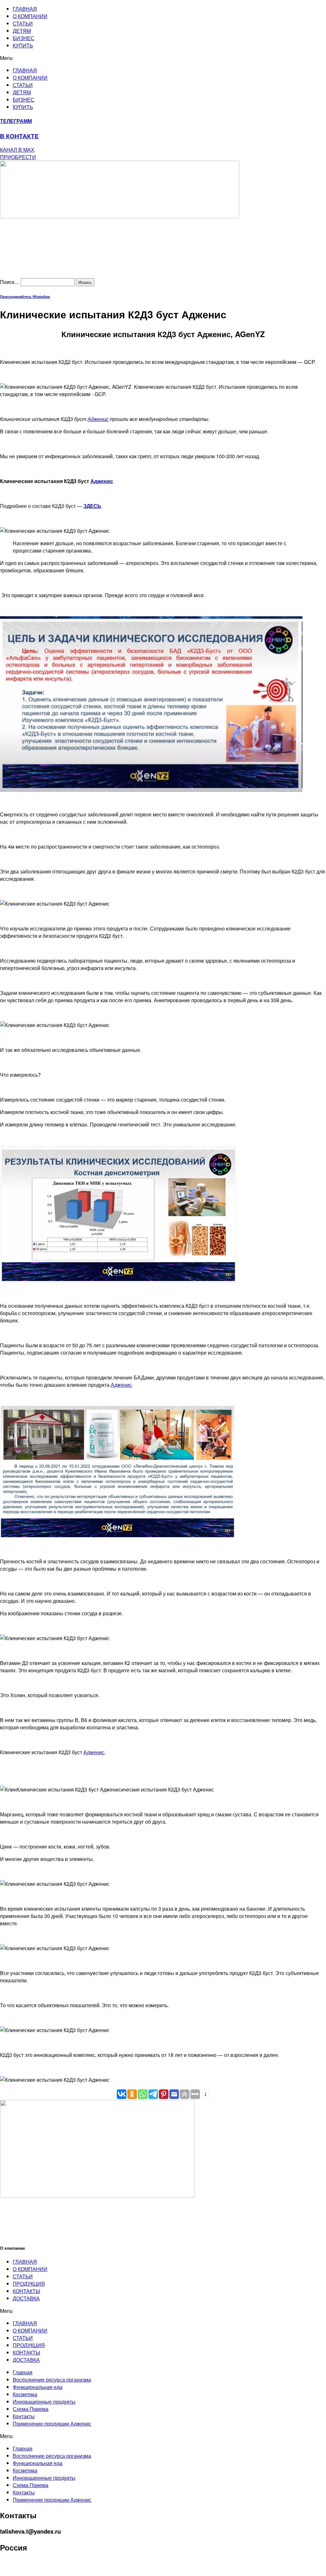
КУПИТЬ (23, 45)
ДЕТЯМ (22, 31)
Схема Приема (31, 2409)
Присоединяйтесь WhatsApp (25, 297)
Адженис (98, 419)
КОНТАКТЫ (26, 2291)
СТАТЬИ (23, 23)
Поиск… (10, 282)
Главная (23, 2372)
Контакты (24, 2416)
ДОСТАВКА (26, 2298)
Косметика (25, 2394)
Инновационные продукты (44, 2402)
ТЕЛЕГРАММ (16, 121)
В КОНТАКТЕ (19, 136)
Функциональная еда (38, 2387)
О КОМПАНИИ (30, 16)
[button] (163, 58)
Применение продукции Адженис (52, 2424)
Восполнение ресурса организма (52, 2380)
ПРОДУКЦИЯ (29, 2284)
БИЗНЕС (24, 38)
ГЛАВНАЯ (25, 9)
